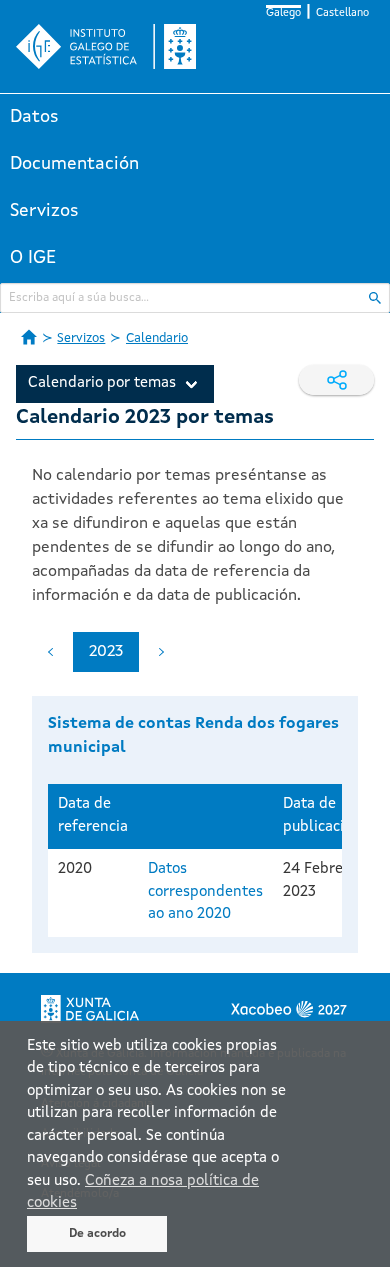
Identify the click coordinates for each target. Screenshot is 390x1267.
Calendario (157, 338)
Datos (34, 117)
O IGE (33, 258)
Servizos (44, 211)
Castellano (342, 13)
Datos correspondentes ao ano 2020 (205, 892)
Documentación (74, 164)
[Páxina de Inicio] (29, 337)
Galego (283, 13)
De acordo (97, 1234)
